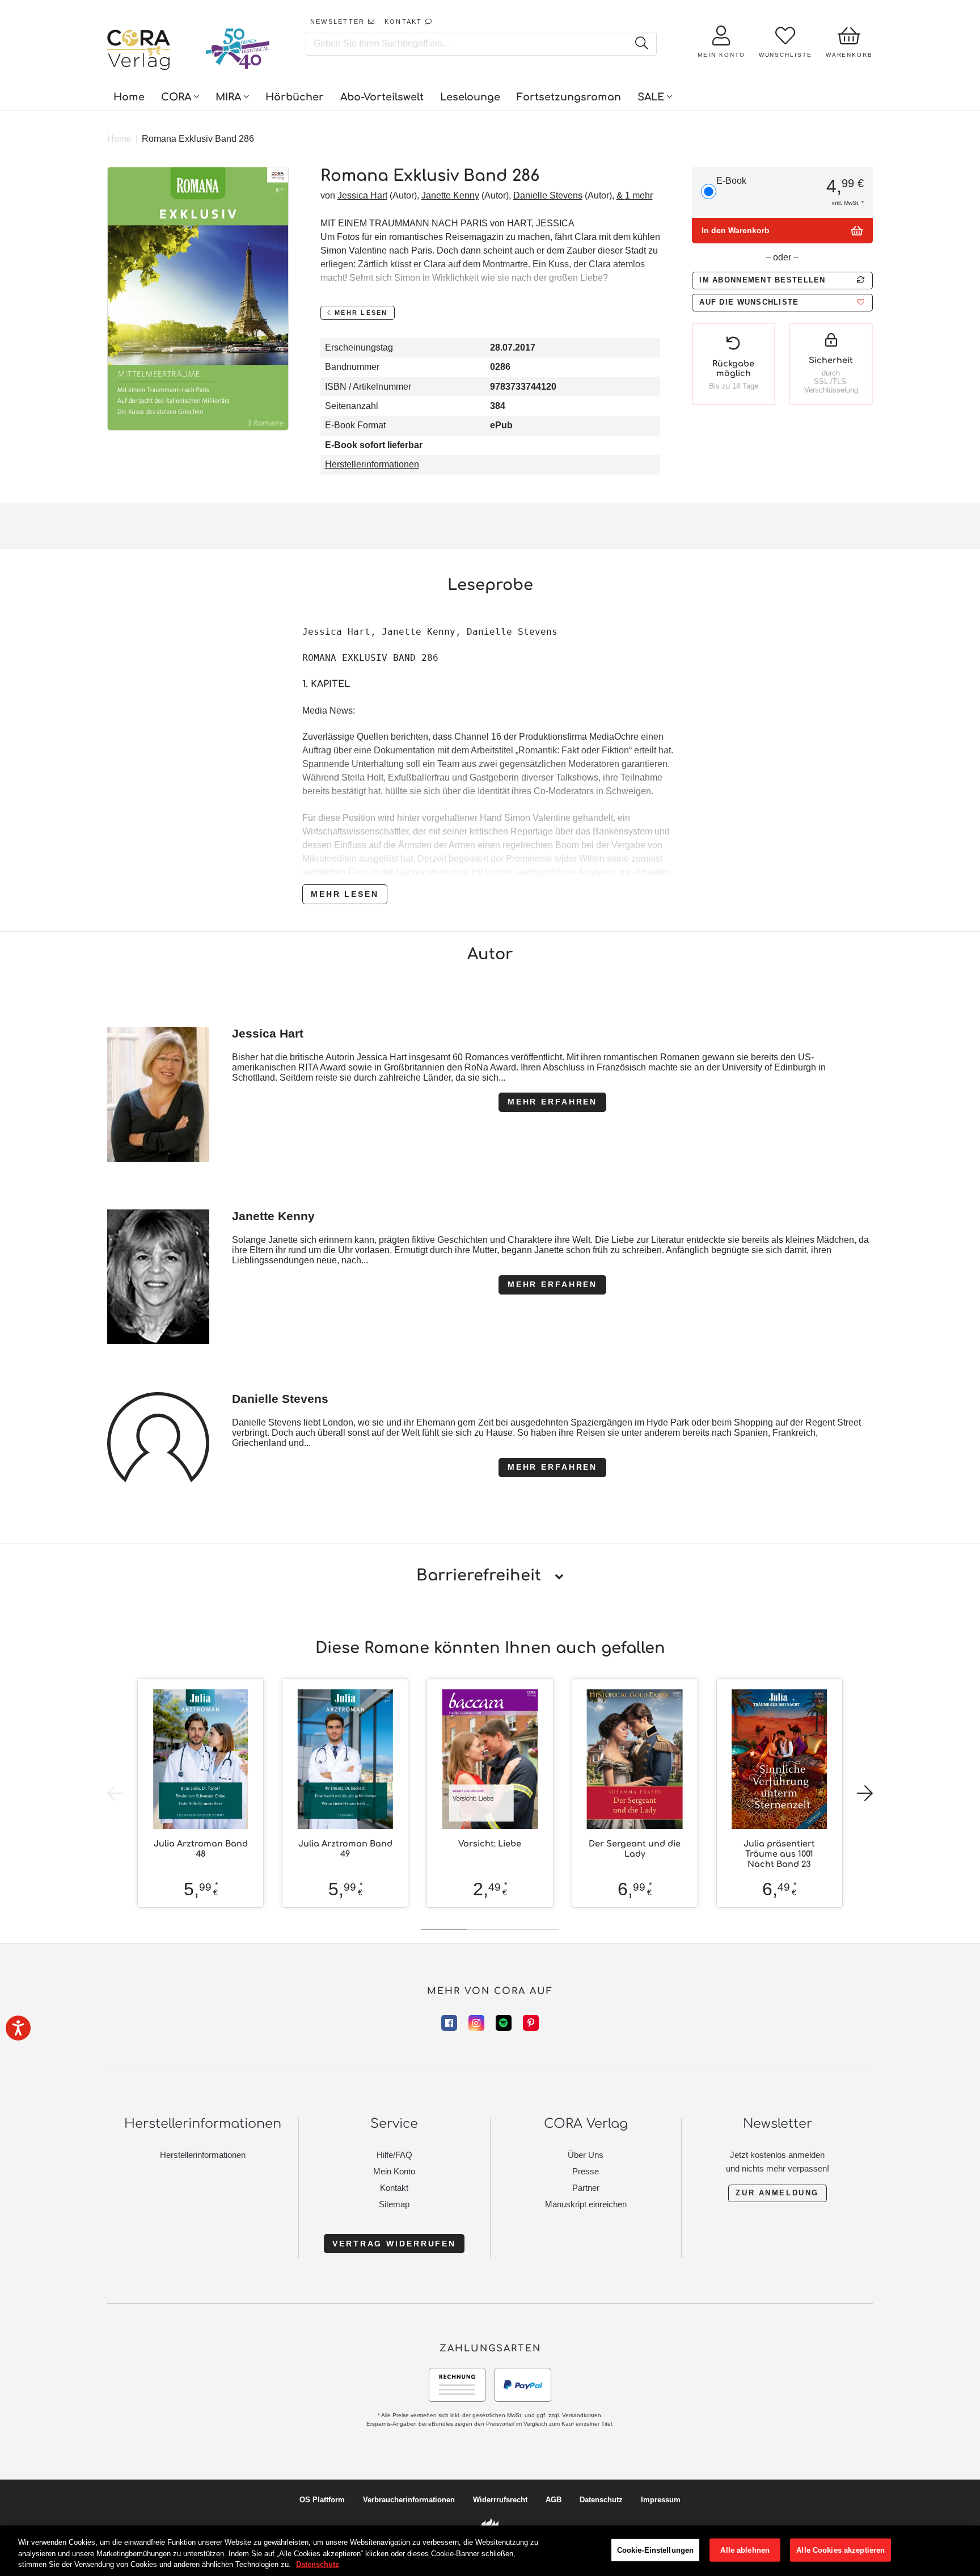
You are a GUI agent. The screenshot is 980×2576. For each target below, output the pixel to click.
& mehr (635, 195)
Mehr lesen (345, 894)
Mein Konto (394, 2171)
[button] (782, 303)
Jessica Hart (362, 195)
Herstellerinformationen (372, 464)
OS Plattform (322, 2500)
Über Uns (586, 2155)
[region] (490, 2551)
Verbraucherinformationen (409, 2500)
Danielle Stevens (548, 195)
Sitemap (394, 2204)
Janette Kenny (450, 195)
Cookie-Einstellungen (656, 2550)
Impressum (661, 2500)
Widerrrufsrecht (500, 2500)
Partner (586, 2188)
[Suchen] (641, 44)
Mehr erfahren (552, 1102)
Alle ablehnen (745, 2550)
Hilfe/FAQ (394, 2155)
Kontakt (394, 2188)
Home (119, 139)
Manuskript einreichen (586, 2204)
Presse (586, 2171)
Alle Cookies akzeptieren (840, 2550)
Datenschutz (601, 2500)
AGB (554, 2500)
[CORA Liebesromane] (139, 51)
